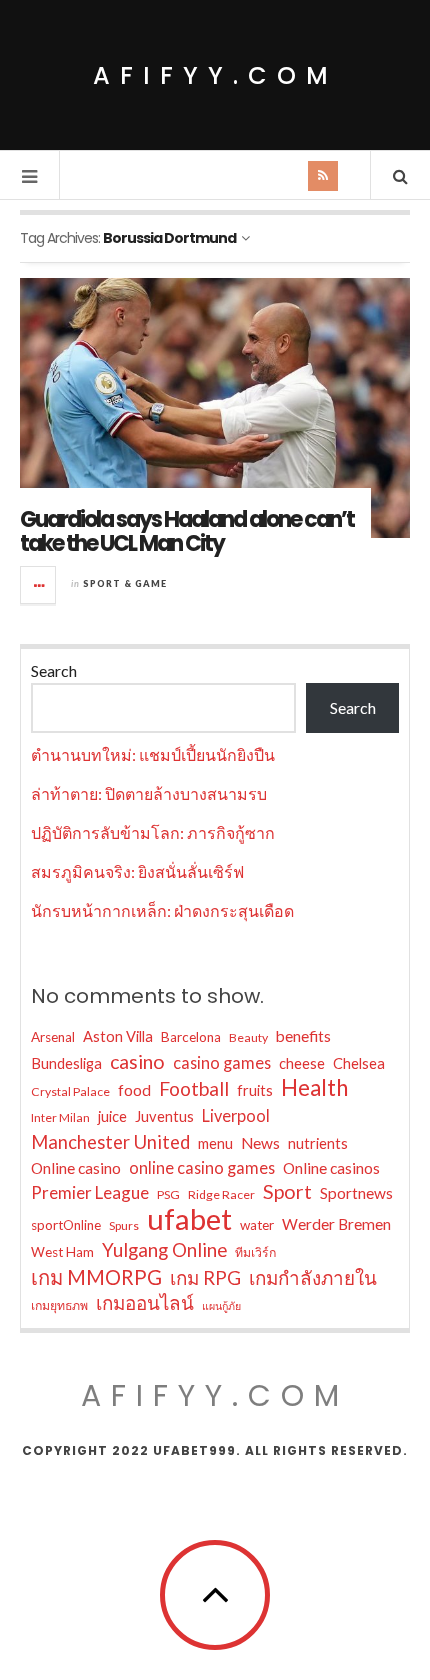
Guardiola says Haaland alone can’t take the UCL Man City (187, 531)
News (260, 1143)
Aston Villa (118, 1036)
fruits (255, 1090)
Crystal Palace (70, 1091)
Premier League (90, 1192)
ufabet (189, 1219)
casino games (222, 1062)
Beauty (248, 1037)
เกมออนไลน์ (145, 1302)
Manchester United (110, 1142)
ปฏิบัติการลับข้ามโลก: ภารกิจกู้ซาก (153, 832)
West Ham (62, 1252)
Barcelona (191, 1037)
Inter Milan (60, 1117)
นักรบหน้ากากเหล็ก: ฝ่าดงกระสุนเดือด (162, 910)
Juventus (164, 1116)
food (134, 1090)
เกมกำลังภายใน (313, 1277)
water (257, 1225)
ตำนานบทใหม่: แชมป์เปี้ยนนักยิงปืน (153, 754)
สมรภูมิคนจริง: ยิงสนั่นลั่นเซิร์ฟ (137, 871)
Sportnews (356, 1193)
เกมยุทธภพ (59, 1305)
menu (215, 1143)
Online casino (76, 1168)
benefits (303, 1036)
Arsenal (53, 1037)
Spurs (124, 1225)
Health (314, 1088)
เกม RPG (205, 1277)
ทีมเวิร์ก (255, 1252)
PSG (168, 1194)
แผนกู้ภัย (221, 1305)
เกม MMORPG (96, 1277)
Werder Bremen (336, 1224)
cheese (302, 1063)
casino (137, 1061)
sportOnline (66, 1225)
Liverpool (236, 1115)
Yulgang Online (164, 1249)
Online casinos (331, 1168)
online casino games (202, 1167)
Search (54, 670)
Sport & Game (125, 583)
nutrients (318, 1143)
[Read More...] (39, 585)
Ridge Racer (221, 1194)
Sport (287, 1191)
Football (194, 1088)
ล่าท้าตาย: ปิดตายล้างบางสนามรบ (149, 793)
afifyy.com (215, 75)
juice (112, 1116)
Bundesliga (66, 1063)
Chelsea (359, 1063)
